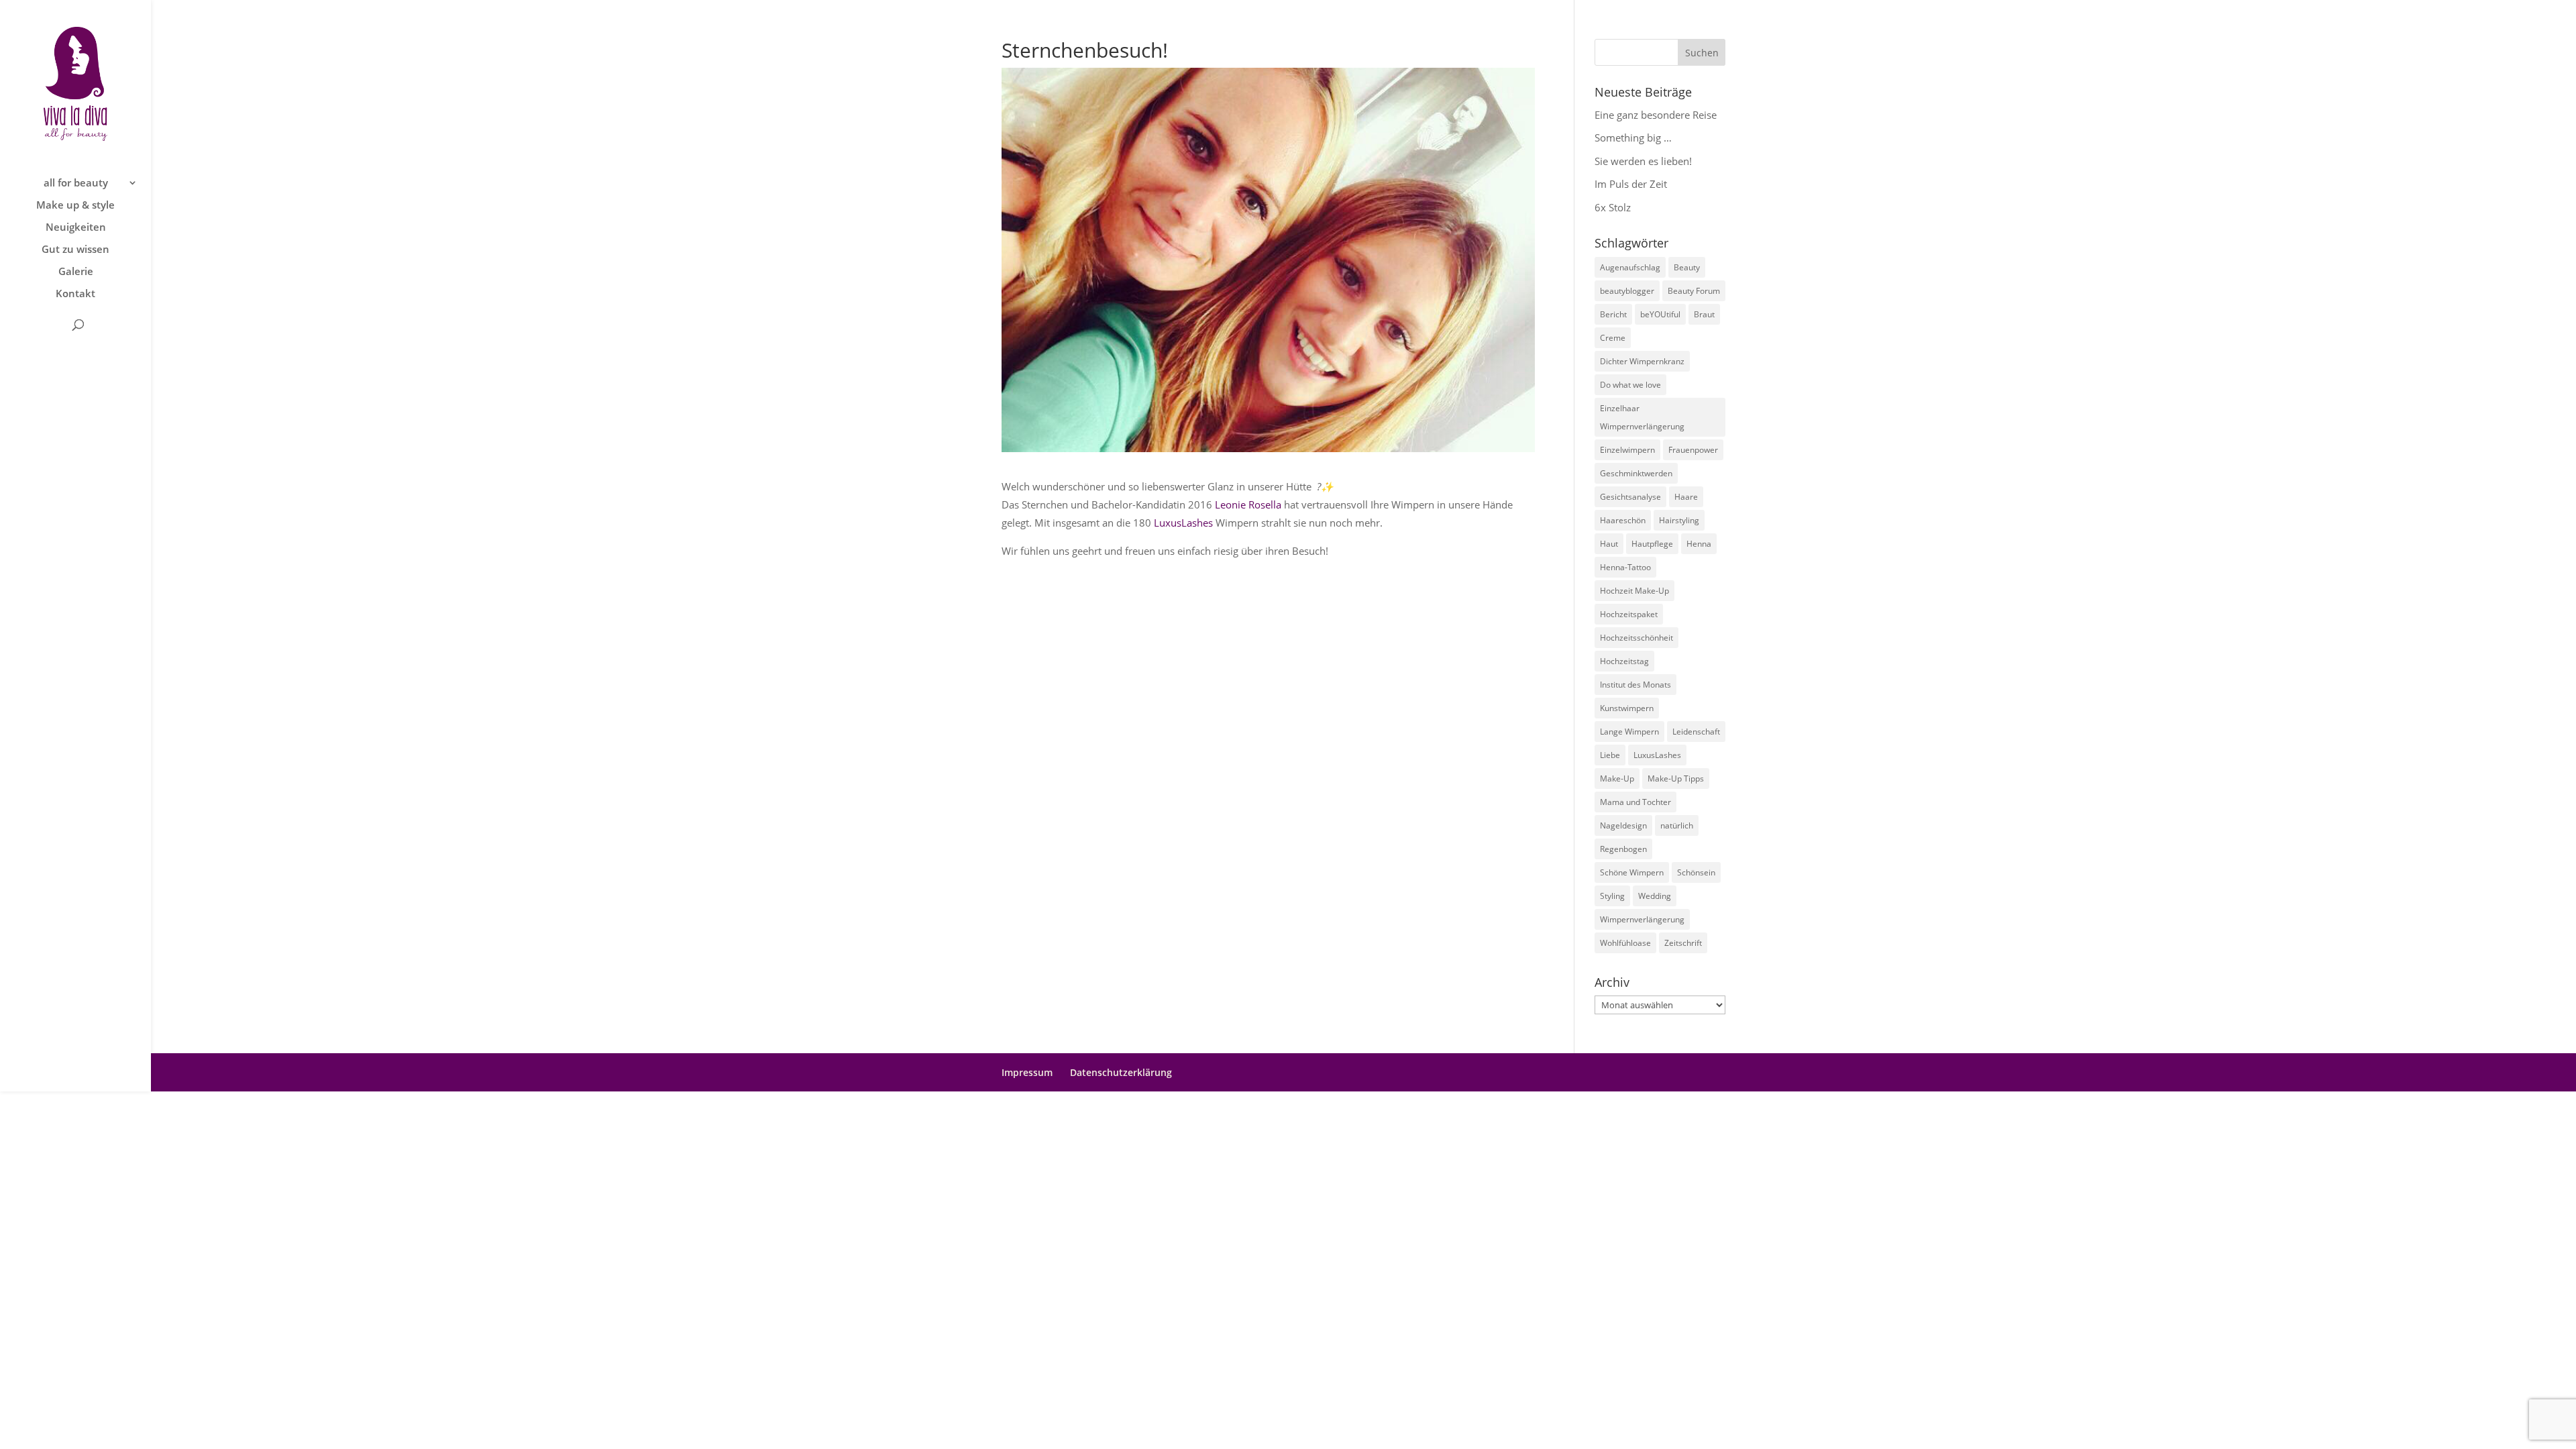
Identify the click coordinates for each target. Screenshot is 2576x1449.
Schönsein (1696, 872)
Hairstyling (1679, 520)
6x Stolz (1613, 207)
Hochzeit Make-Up (1634, 591)
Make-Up (1617, 779)
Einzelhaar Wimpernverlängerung (1642, 417)
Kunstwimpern (1627, 708)
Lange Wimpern (1629, 732)
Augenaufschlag (1630, 267)
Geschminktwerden (1636, 473)
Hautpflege (1652, 544)
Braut (1704, 314)
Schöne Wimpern (1632, 872)
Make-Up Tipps (1676, 779)
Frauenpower (1693, 450)
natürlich (1677, 825)
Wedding (1655, 896)
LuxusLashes (1183, 523)
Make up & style (75, 206)
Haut (1609, 544)
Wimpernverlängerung (1642, 919)
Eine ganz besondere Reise (1656, 115)
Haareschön (1623, 520)
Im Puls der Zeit (1631, 184)
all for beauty (76, 183)
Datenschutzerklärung (1121, 1072)
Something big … (1633, 138)
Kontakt (75, 294)
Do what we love (1630, 385)
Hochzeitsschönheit (1636, 638)
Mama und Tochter (1635, 802)
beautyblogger (1627, 291)
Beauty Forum (1694, 291)
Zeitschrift (1683, 943)
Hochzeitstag (1624, 661)
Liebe (1610, 755)
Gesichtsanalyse (1630, 497)
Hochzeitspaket (1629, 614)
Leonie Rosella (1248, 504)
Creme (1613, 338)
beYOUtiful (1660, 314)
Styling (1612, 896)
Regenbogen (1623, 849)
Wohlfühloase (1625, 943)
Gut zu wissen (75, 250)
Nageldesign (1623, 825)
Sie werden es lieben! (1643, 161)
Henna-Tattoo (1625, 567)
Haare (1686, 497)
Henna (1699, 544)
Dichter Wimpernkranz (1642, 361)
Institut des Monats (1635, 685)
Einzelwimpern (1627, 450)
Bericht (1613, 314)
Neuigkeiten (76, 228)
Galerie (76, 272)
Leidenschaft (1696, 732)
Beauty (1687, 267)
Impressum (1027, 1072)
